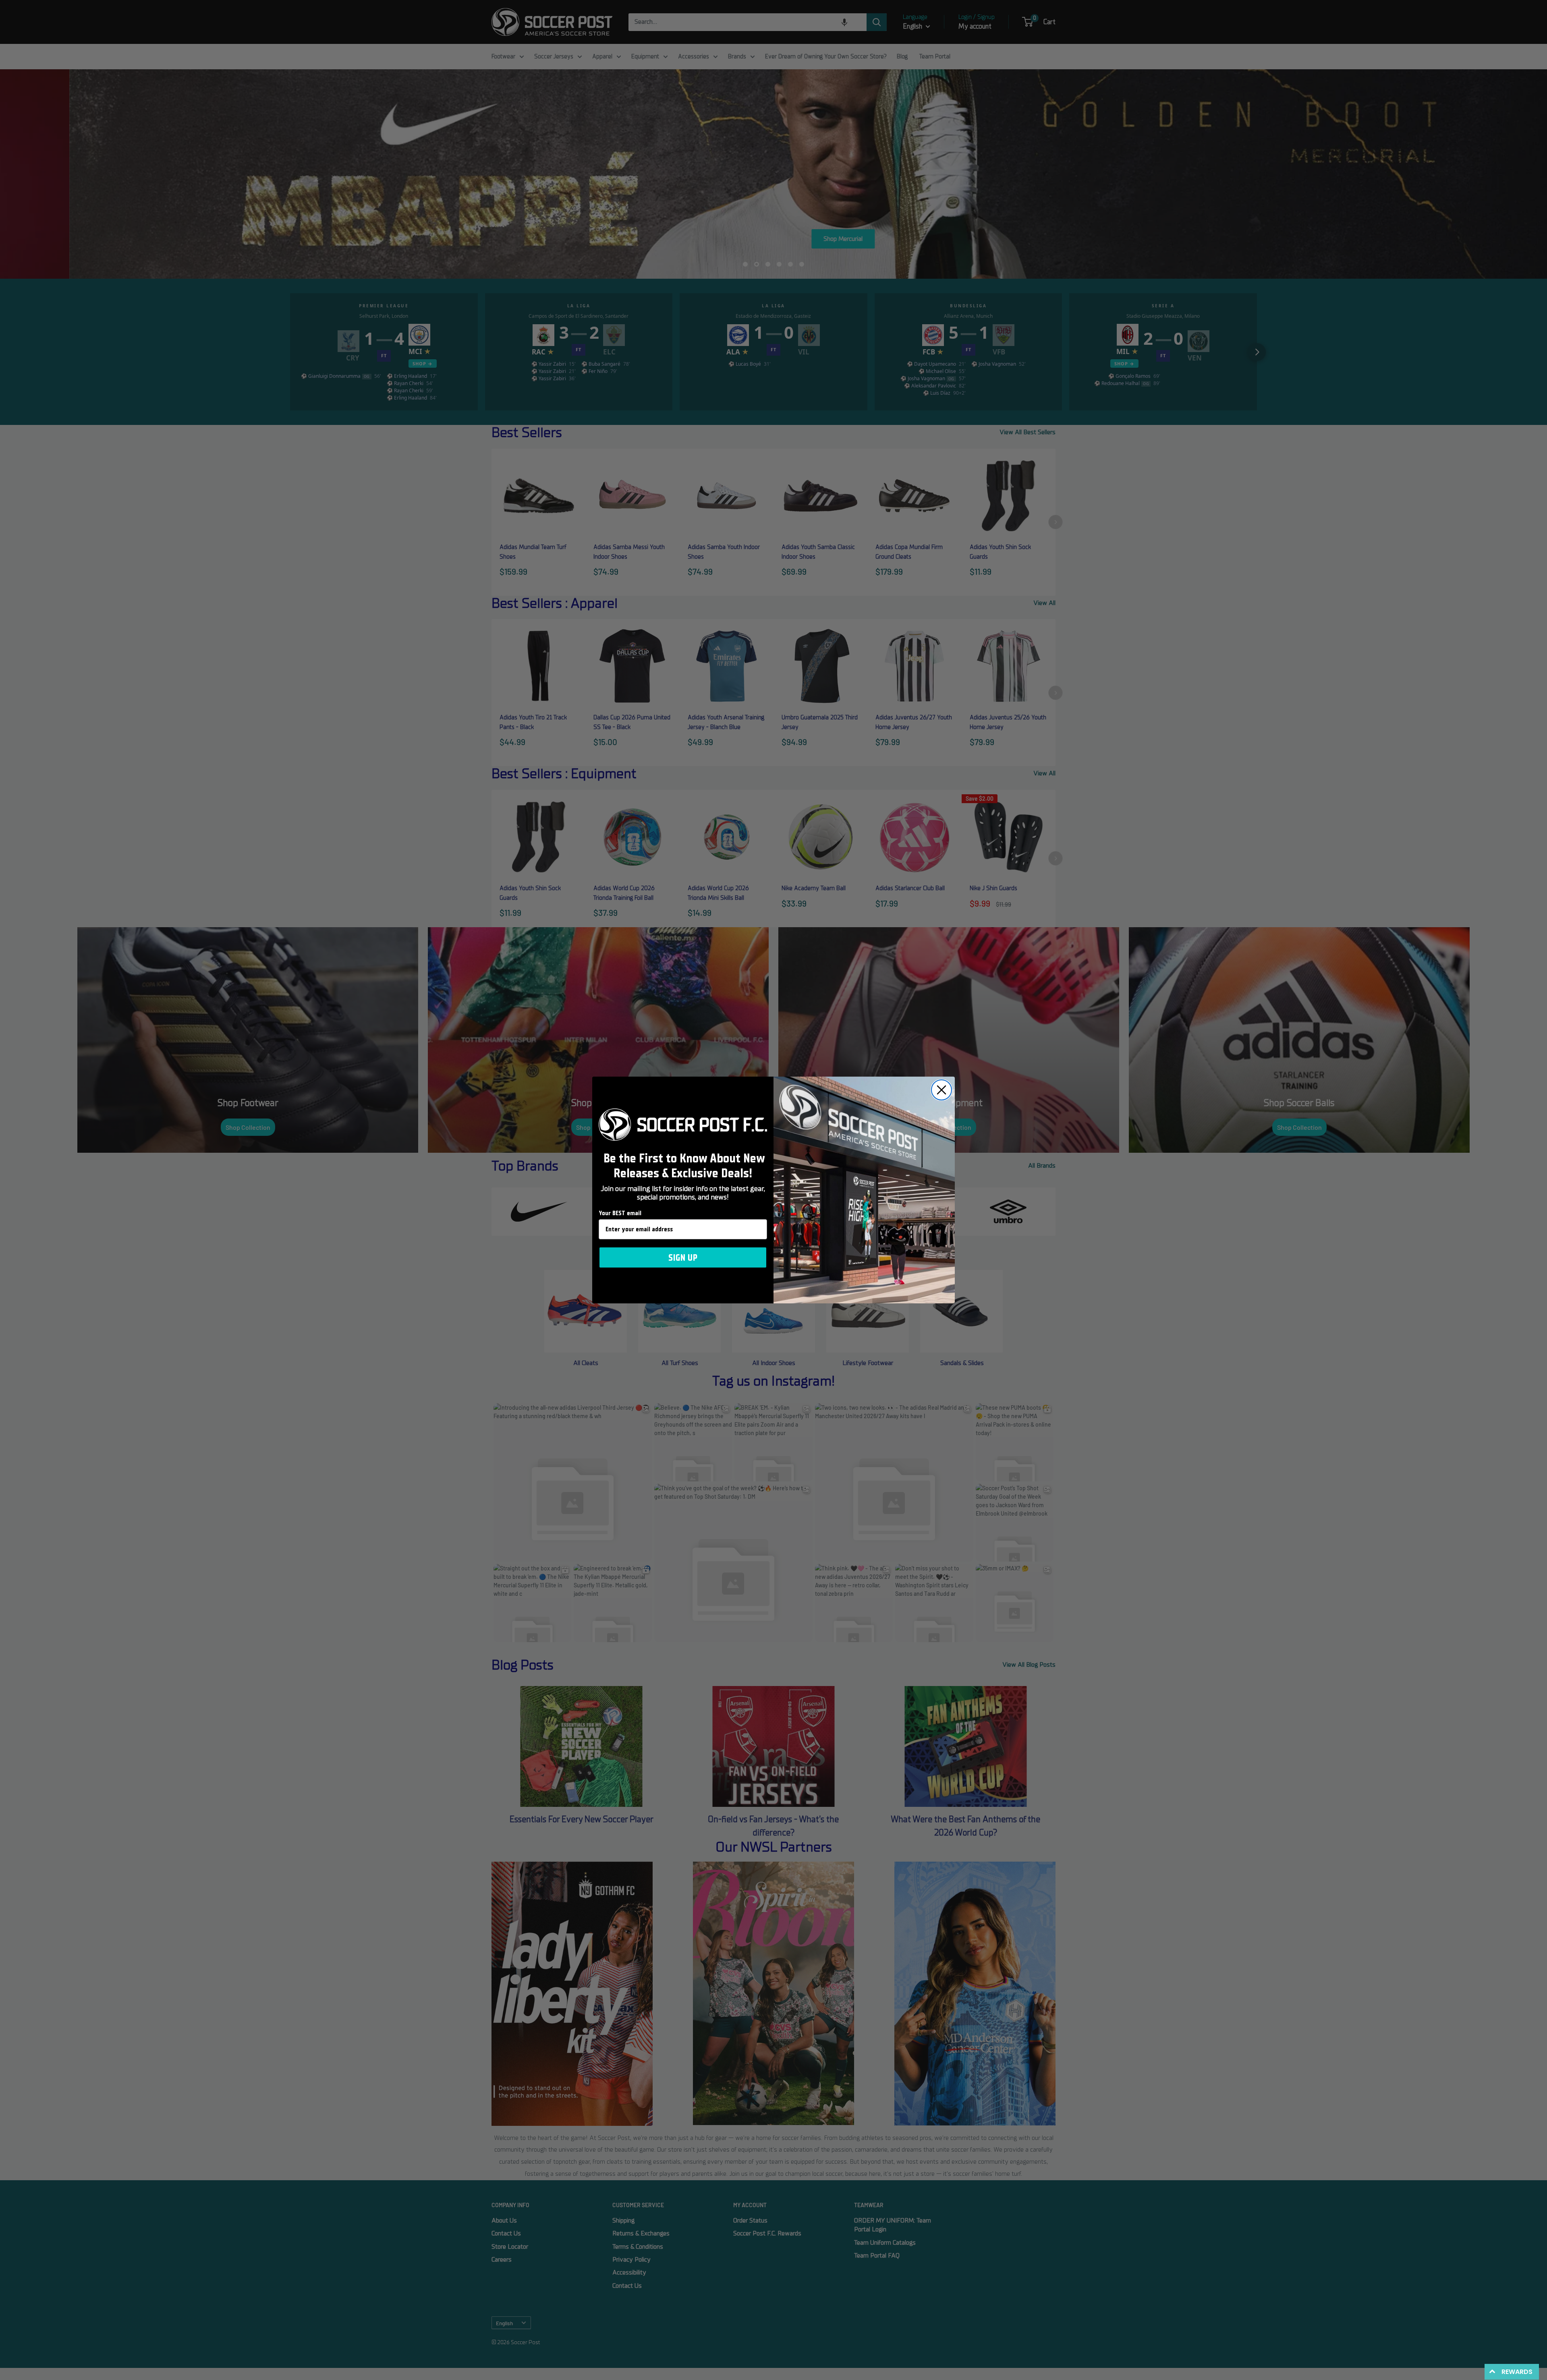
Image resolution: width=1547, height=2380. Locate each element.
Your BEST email (620, 1213)
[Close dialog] (941, 1090)
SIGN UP (683, 1257)
